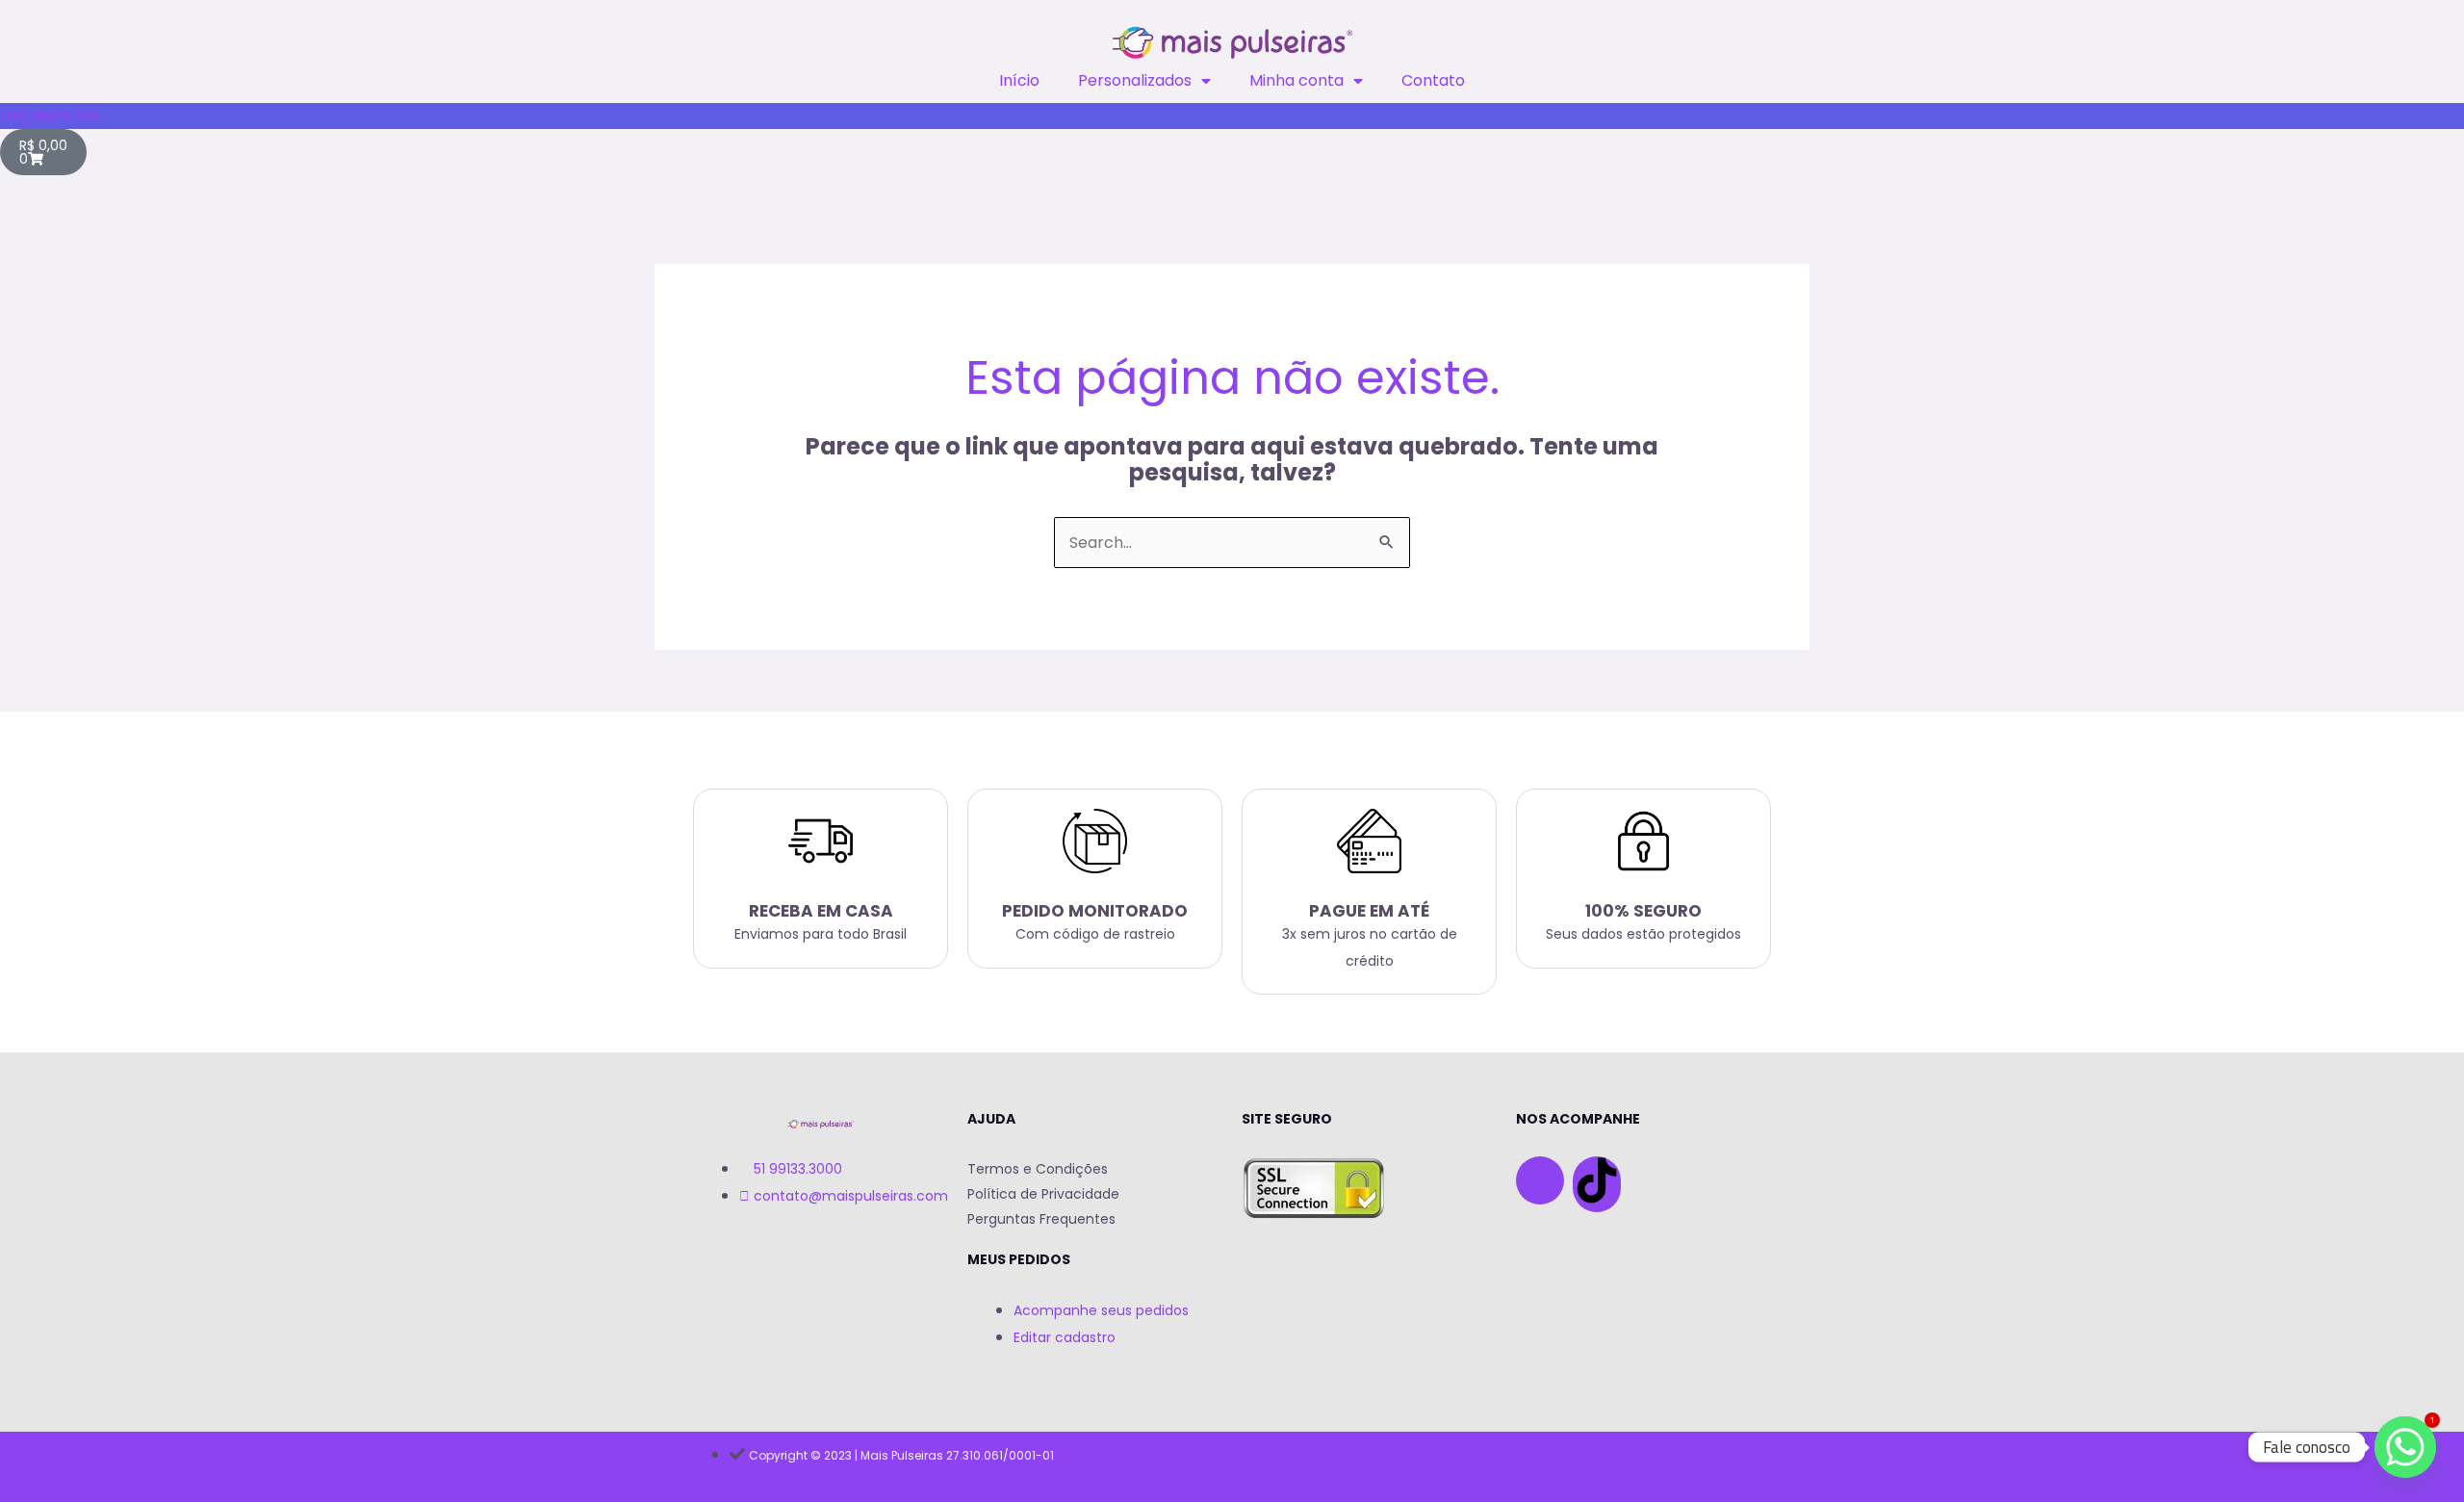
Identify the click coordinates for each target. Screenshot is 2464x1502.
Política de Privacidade (1043, 1194)
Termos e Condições (1038, 1169)
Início (1019, 80)
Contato (1433, 80)
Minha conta (1296, 80)
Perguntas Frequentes (1041, 1219)
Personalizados (1135, 80)
